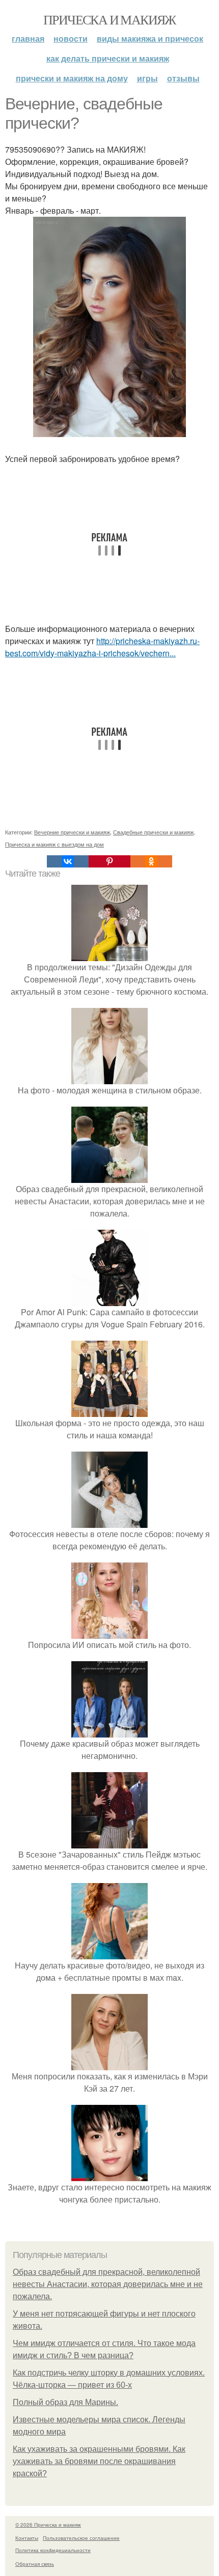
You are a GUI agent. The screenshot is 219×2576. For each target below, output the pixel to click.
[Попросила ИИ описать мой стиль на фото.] (109, 1632)
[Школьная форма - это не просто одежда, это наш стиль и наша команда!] (109, 1411)
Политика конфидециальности (53, 2550)
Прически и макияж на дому (72, 78)
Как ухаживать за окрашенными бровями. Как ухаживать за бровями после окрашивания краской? (99, 2461)
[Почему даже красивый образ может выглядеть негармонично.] (109, 1731)
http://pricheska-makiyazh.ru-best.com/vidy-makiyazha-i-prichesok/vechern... (102, 647)
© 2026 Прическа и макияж (48, 2525)
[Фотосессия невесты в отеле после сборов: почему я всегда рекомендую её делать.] (109, 1522)
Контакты (27, 2538)
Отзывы (183, 78)
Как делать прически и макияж (108, 58)
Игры (147, 78)
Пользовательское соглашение (81, 2538)
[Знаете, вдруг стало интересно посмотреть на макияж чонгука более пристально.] (109, 2175)
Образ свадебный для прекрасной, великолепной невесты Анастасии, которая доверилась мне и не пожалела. (108, 2284)
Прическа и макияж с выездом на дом (54, 844)
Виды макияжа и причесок (150, 38)
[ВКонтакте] (68, 861)
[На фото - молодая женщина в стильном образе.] (109, 1078)
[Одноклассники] (151, 861)
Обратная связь (35, 2564)
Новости (71, 38)
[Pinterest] (109, 861)
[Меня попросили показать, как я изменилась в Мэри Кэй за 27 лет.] (109, 2064)
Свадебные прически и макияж (153, 832)
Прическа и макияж (109, 19)
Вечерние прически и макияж (72, 832)
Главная (28, 38)
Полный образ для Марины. (65, 2402)
